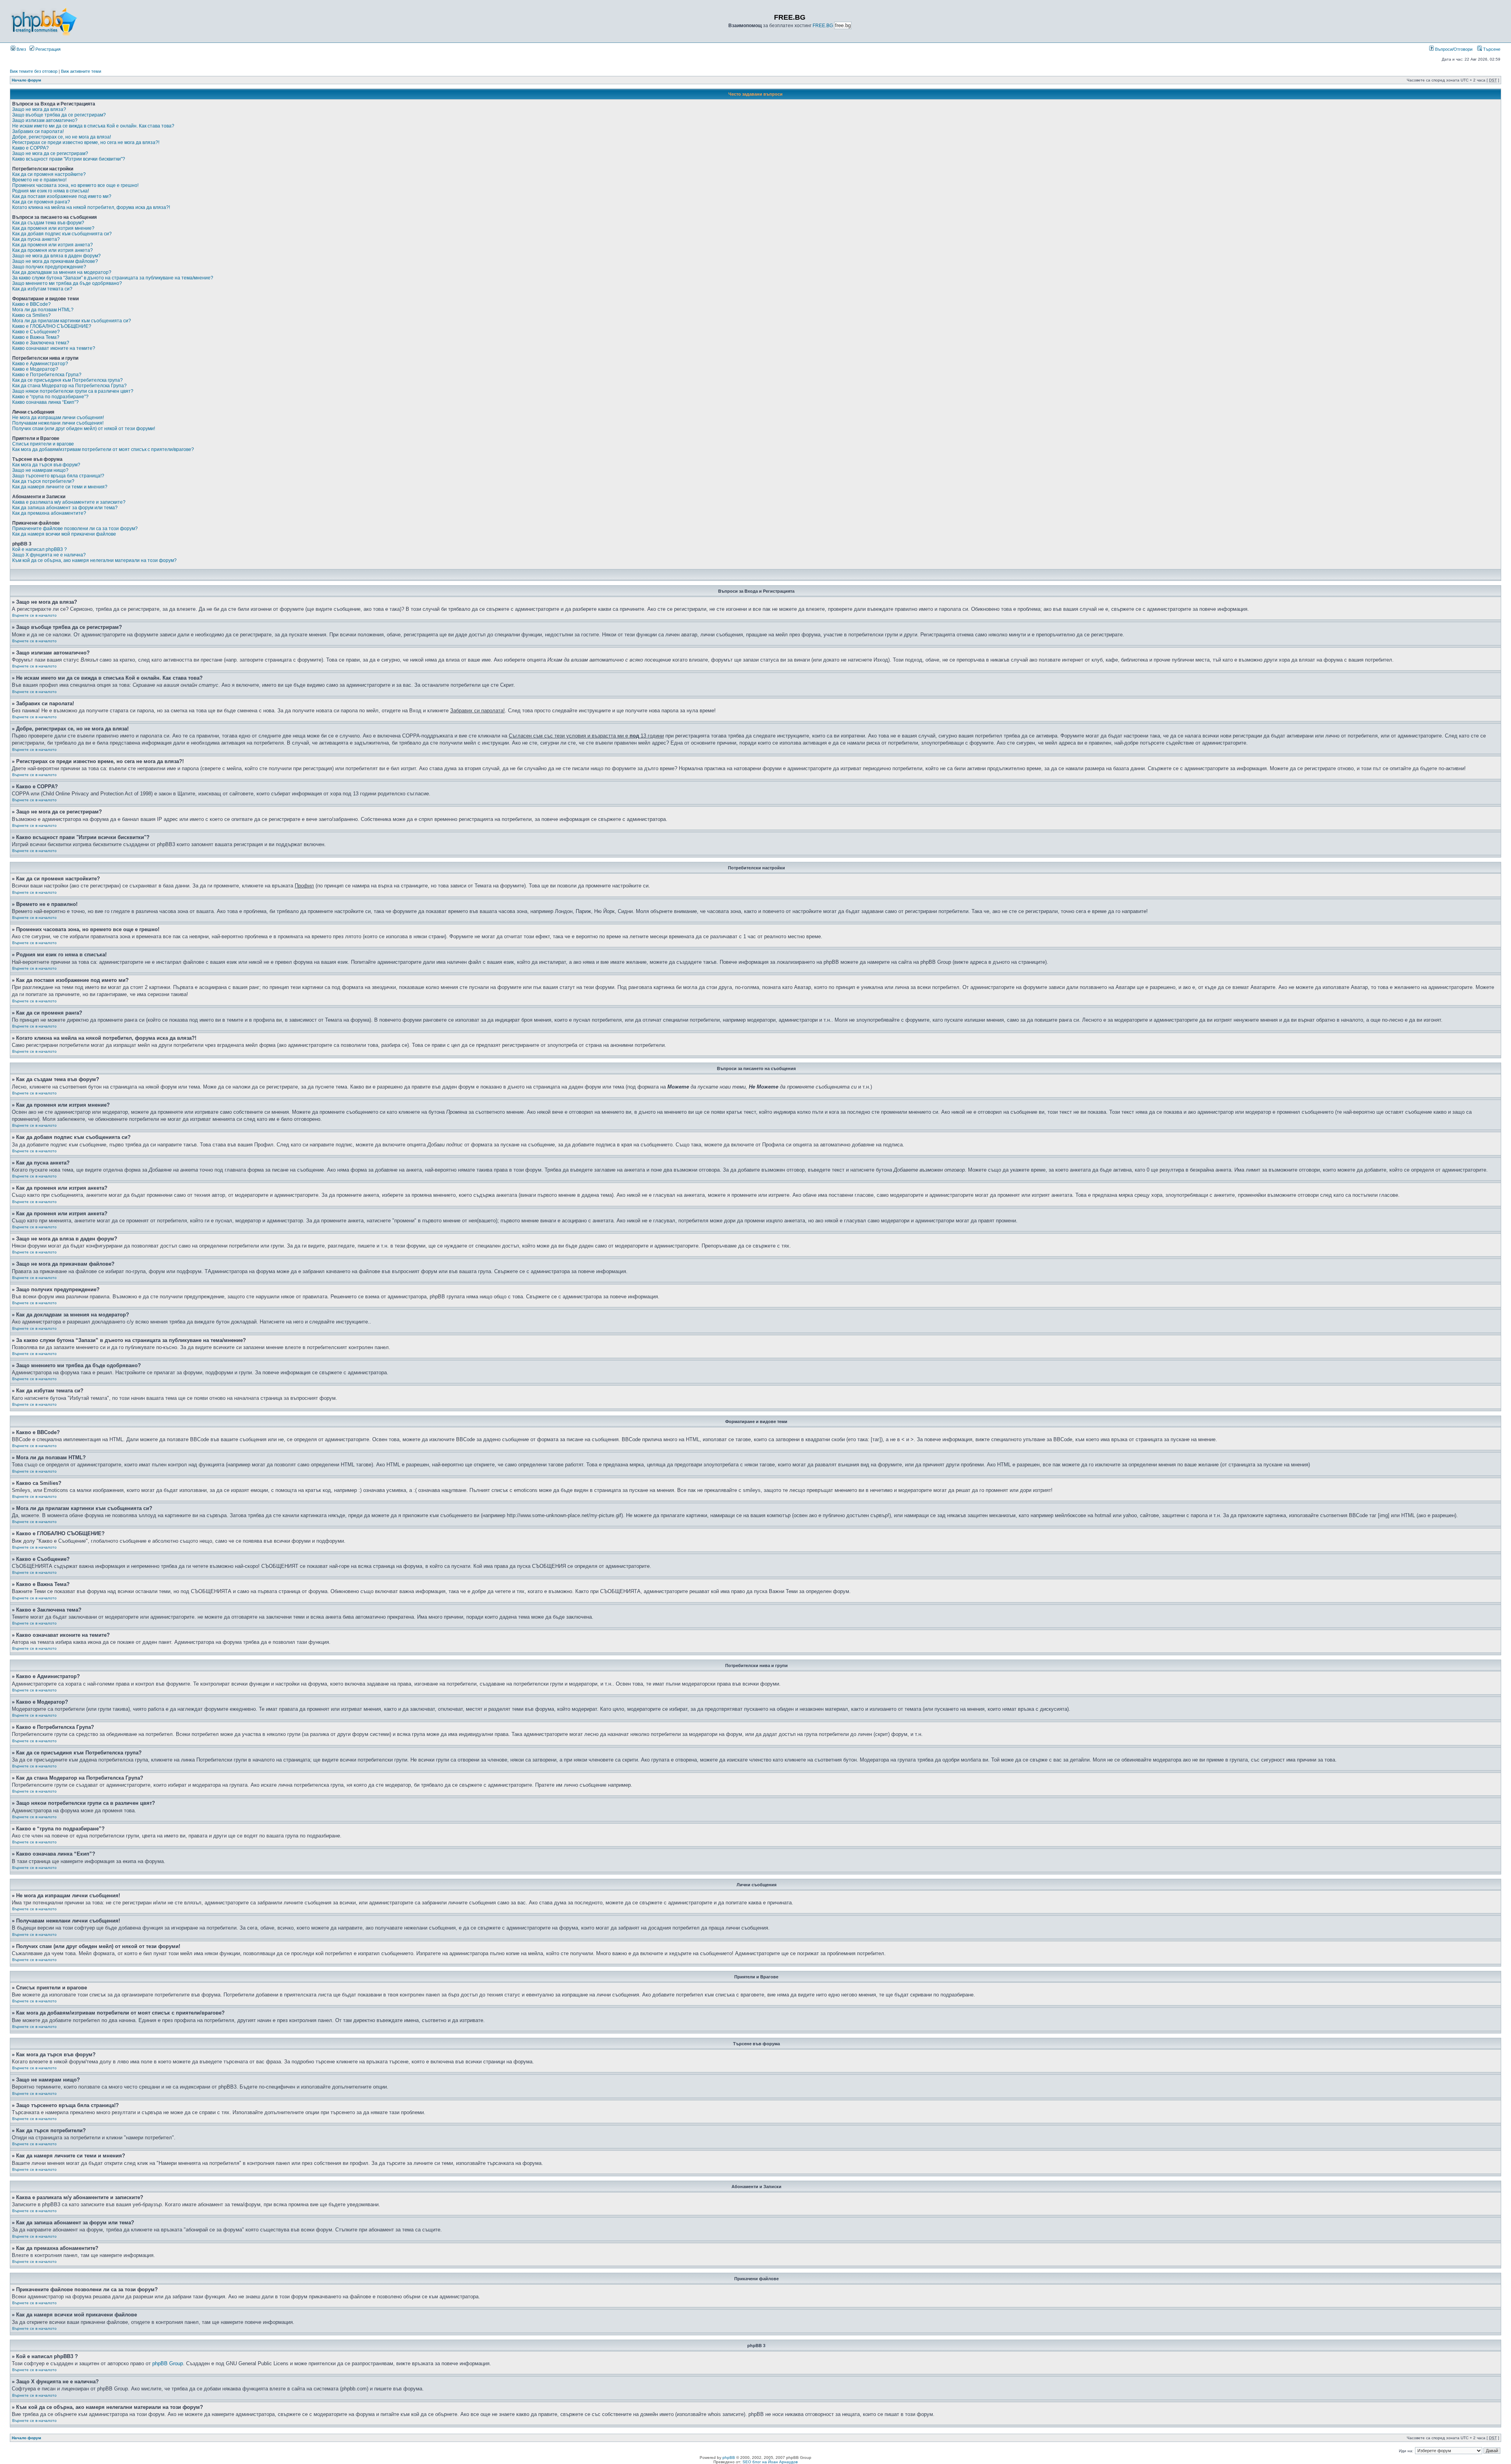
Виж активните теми (81, 71)
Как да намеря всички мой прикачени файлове (64, 534)
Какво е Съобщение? (36, 332)
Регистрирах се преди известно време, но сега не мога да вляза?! (86, 142)
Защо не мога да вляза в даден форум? (56, 256)
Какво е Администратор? (40, 364)
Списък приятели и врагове (43, 444)
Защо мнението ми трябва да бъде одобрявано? (67, 283)
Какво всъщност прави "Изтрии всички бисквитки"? (69, 159)
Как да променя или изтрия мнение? (53, 228)
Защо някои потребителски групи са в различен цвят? (73, 391)
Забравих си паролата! (38, 131)
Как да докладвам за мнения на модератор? (62, 272)
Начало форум (26, 80)
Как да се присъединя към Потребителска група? (67, 380)
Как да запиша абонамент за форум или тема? (65, 508)
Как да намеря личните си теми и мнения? (60, 487)
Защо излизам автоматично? (45, 120)
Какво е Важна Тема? (36, 337)
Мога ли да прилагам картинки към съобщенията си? (72, 321)
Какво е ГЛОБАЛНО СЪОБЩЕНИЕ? (52, 326)
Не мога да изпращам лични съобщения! (58, 418)
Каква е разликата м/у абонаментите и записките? (69, 502)
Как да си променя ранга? (41, 202)
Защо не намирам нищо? (40, 470)
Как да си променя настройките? (49, 174)
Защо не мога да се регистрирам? (50, 153)
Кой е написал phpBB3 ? (40, 549)
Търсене (1491, 49)
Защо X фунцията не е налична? (49, 555)
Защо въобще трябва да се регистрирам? (59, 115)
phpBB (729, 2458)
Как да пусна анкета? (36, 239)
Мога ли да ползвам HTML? (43, 310)
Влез (21, 49)
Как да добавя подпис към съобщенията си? (62, 234)
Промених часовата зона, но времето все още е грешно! (75, 185)
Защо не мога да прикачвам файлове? (55, 261)
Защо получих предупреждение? (49, 267)
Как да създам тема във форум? (48, 223)
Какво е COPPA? (30, 148)
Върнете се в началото (34, 615)
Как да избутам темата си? (42, 289)
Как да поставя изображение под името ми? (62, 196)
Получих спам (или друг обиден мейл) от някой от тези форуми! (84, 429)
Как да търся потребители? (43, 481)
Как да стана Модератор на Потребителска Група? (69, 386)
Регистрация (47, 49)
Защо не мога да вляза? (39, 109)
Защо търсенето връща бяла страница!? (58, 476)
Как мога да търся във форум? (46, 465)
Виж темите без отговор (34, 71)
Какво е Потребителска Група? (47, 375)
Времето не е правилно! (39, 180)
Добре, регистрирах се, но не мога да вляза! (62, 137)
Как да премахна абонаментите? (49, 513)
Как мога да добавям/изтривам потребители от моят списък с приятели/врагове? (103, 449)
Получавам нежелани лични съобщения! (58, 423)
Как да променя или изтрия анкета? (53, 245)
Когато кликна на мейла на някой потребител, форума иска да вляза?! (91, 207)
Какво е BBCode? (31, 304)
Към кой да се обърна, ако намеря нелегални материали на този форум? (94, 560)
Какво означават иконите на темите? (54, 348)
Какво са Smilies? (31, 315)
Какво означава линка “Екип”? (45, 402)
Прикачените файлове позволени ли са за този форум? (75, 529)
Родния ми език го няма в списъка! (51, 191)
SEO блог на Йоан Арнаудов (770, 2462)
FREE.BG (823, 26)
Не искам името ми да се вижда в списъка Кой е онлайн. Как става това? (93, 126)
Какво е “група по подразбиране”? (50, 397)
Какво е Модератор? (35, 369)
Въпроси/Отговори (1453, 49)
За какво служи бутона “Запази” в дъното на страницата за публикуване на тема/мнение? (113, 278)
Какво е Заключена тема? (41, 343)
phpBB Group (168, 2363)
